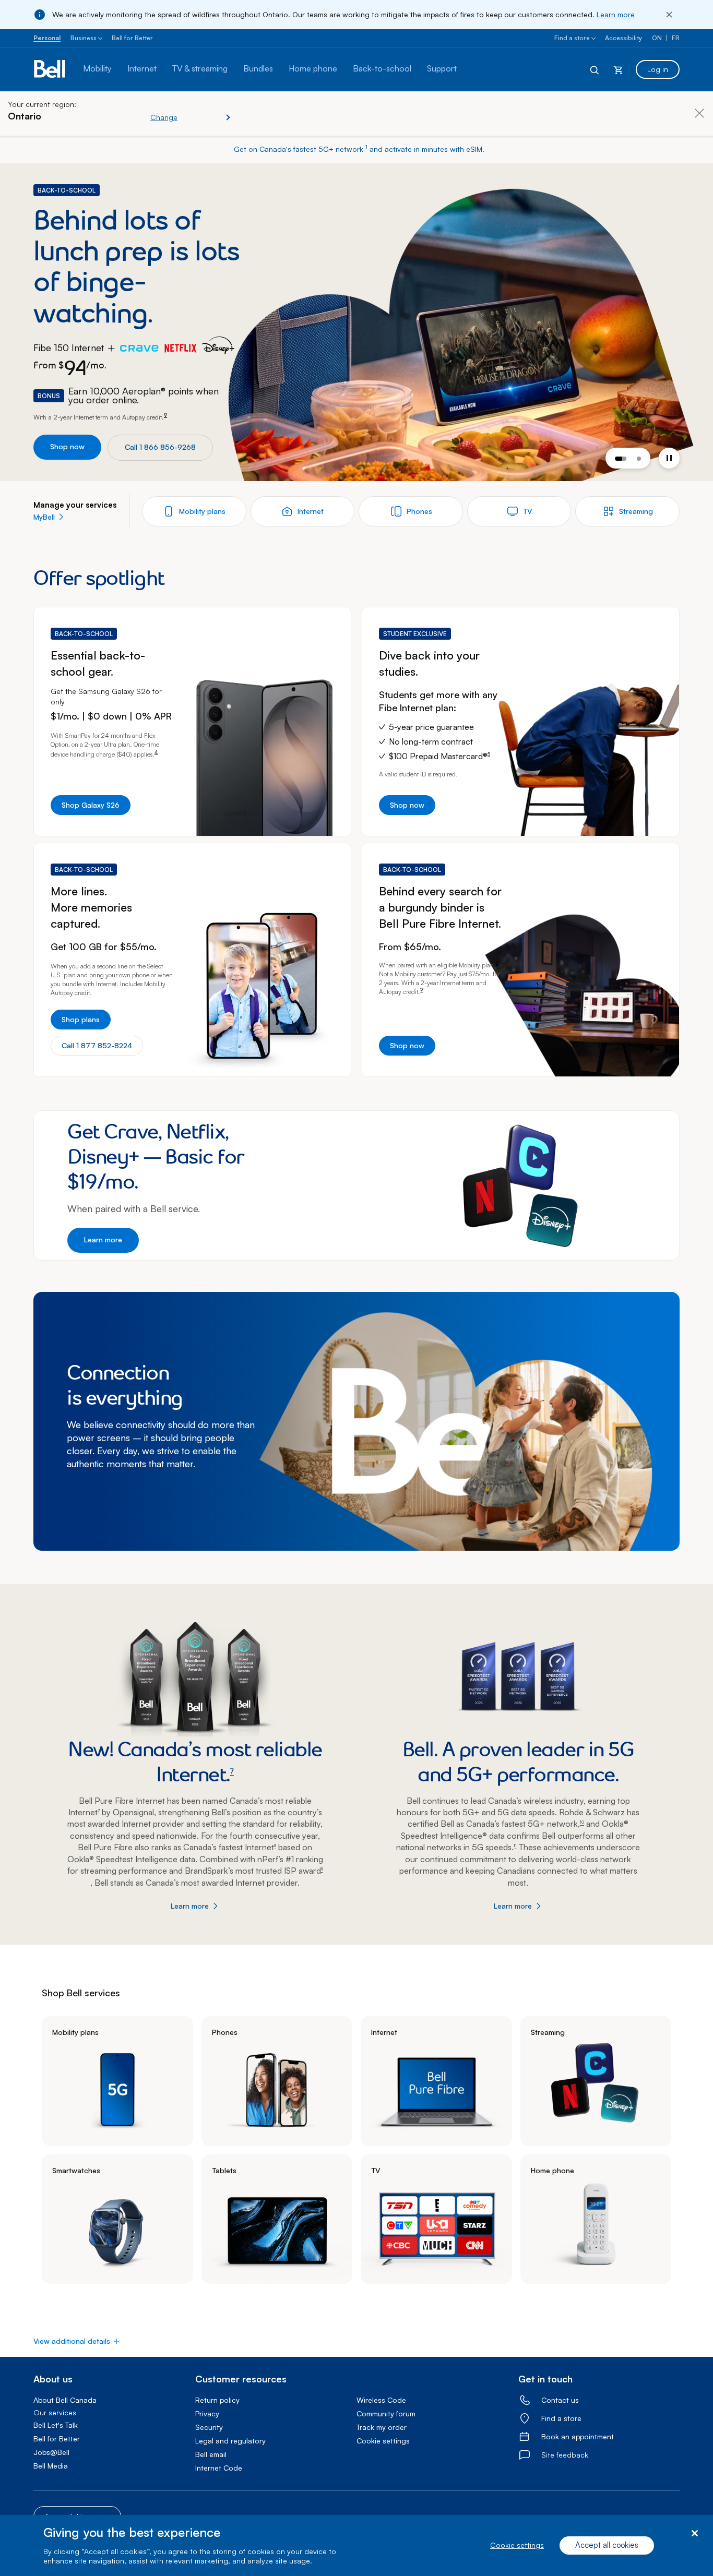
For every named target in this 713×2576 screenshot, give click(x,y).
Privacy (207, 2413)
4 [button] (156, 752)
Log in (658, 69)
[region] (356, 2545)
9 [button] (322, 1869)
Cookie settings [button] (383, 2441)
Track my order (382, 2427)
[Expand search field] (595, 69)
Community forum (386, 2413)
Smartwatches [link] (76, 2170)
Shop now (67, 446)
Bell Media (51, 2466)
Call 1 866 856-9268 (160, 447)
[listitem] (117, 2081)
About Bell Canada (65, 2400)
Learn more (616, 14)
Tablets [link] (224, 2170)
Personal (47, 38)
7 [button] (232, 1771)
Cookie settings (517, 2545)
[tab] (621, 459)
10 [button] (582, 1822)
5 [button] (489, 754)
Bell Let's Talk (56, 2425)
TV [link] (376, 2170)
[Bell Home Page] (50, 69)
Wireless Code (381, 2400)
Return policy (217, 2400)
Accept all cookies (607, 2545)
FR (676, 38)
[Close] (669, 15)
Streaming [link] (548, 2032)
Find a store (572, 38)
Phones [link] (225, 2032)
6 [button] (497, 963)
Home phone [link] (552, 2170)
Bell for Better (132, 38)
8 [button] (275, 1845)
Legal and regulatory (230, 2441)
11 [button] (515, 1845)
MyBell (44, 517)
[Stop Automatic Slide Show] (669, 458)
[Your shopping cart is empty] (618, 69)
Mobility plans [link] (75, 2032)
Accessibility (623, 38)
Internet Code (219, 2468)
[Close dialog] (694, 2533)
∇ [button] (165, 415)
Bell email (211, 2454)
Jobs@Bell (51, 2452)
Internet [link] (384, 2032)
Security (209, 2427)
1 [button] (366, 147)
